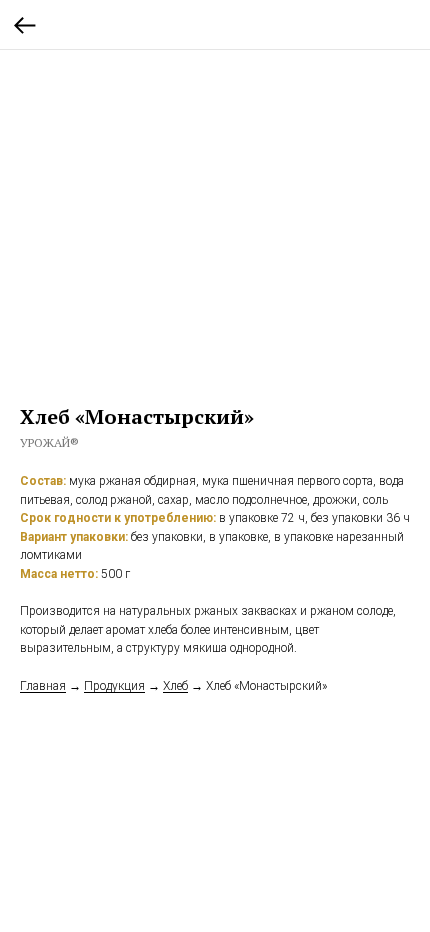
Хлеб (175, 686)
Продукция (114, 686)
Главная (43, 686)
